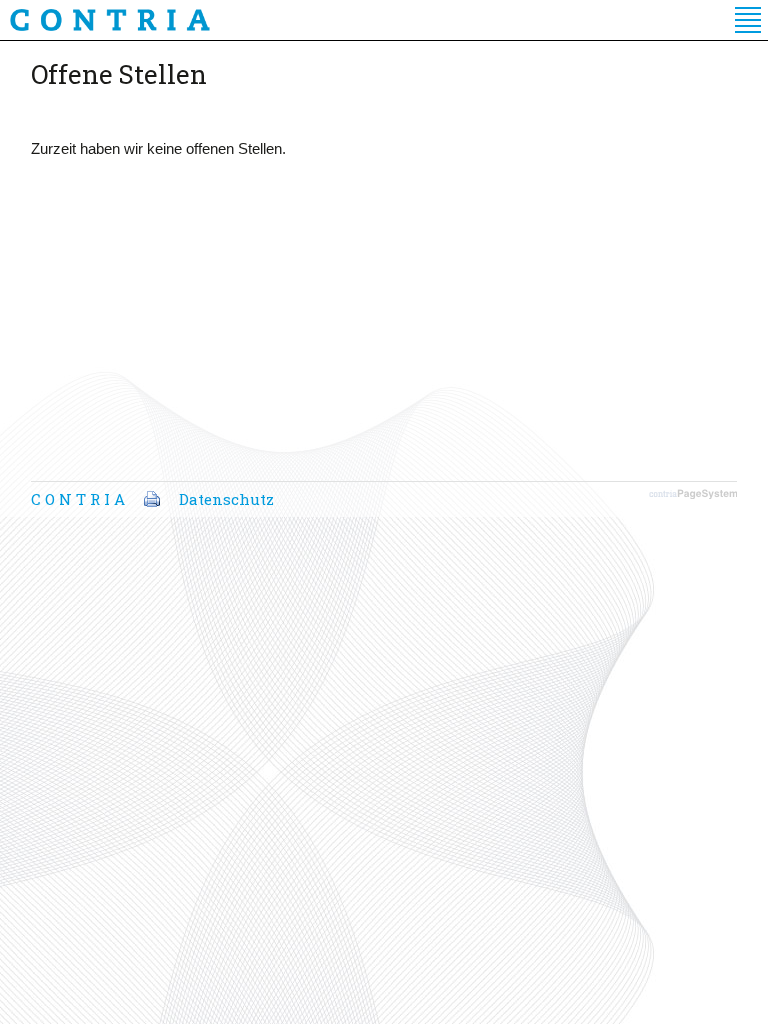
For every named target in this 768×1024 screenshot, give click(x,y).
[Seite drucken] (152, 499)
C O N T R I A (78, 499)
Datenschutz (226, 499)
